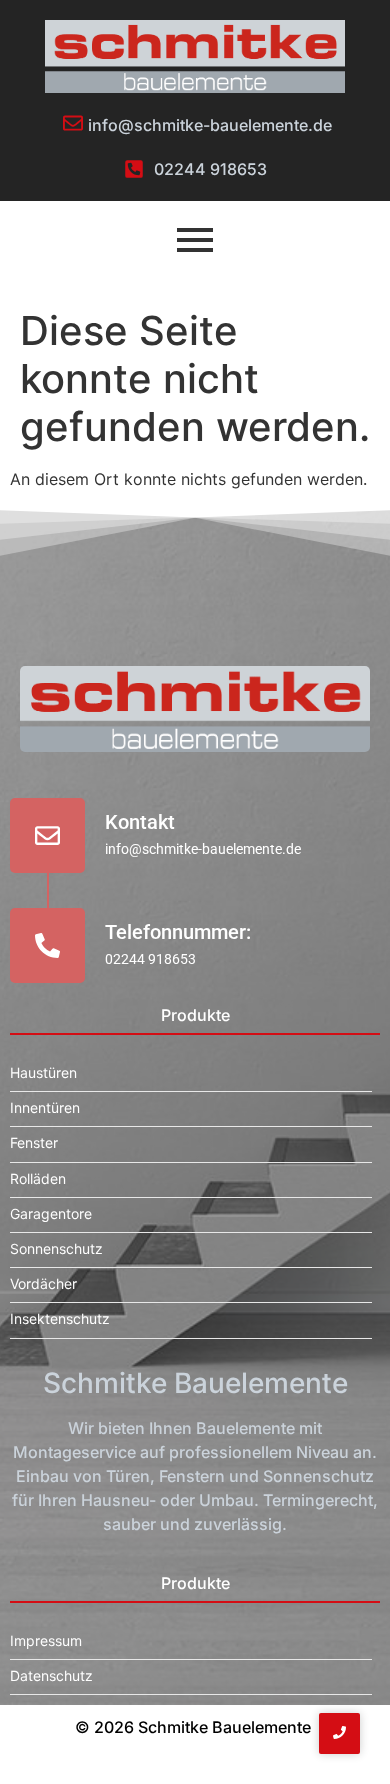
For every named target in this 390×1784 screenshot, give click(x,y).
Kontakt (140, 822)
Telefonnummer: (178, 932)
